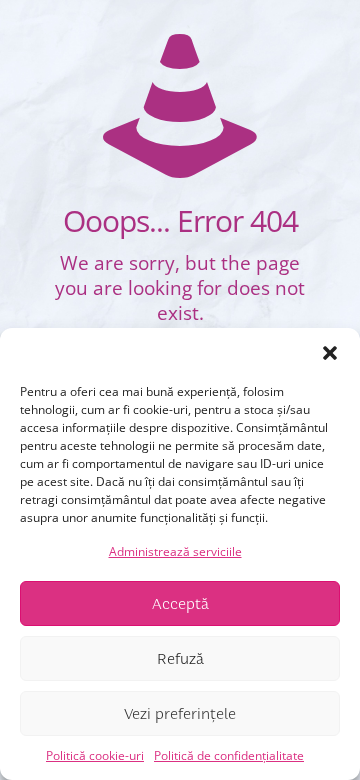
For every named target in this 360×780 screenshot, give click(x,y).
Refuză (180, 659)
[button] (330, 353)
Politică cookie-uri (95, 755)
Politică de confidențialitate (229, 755)
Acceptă (180, 604)
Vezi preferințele (180, 714)
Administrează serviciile (175, 551)
